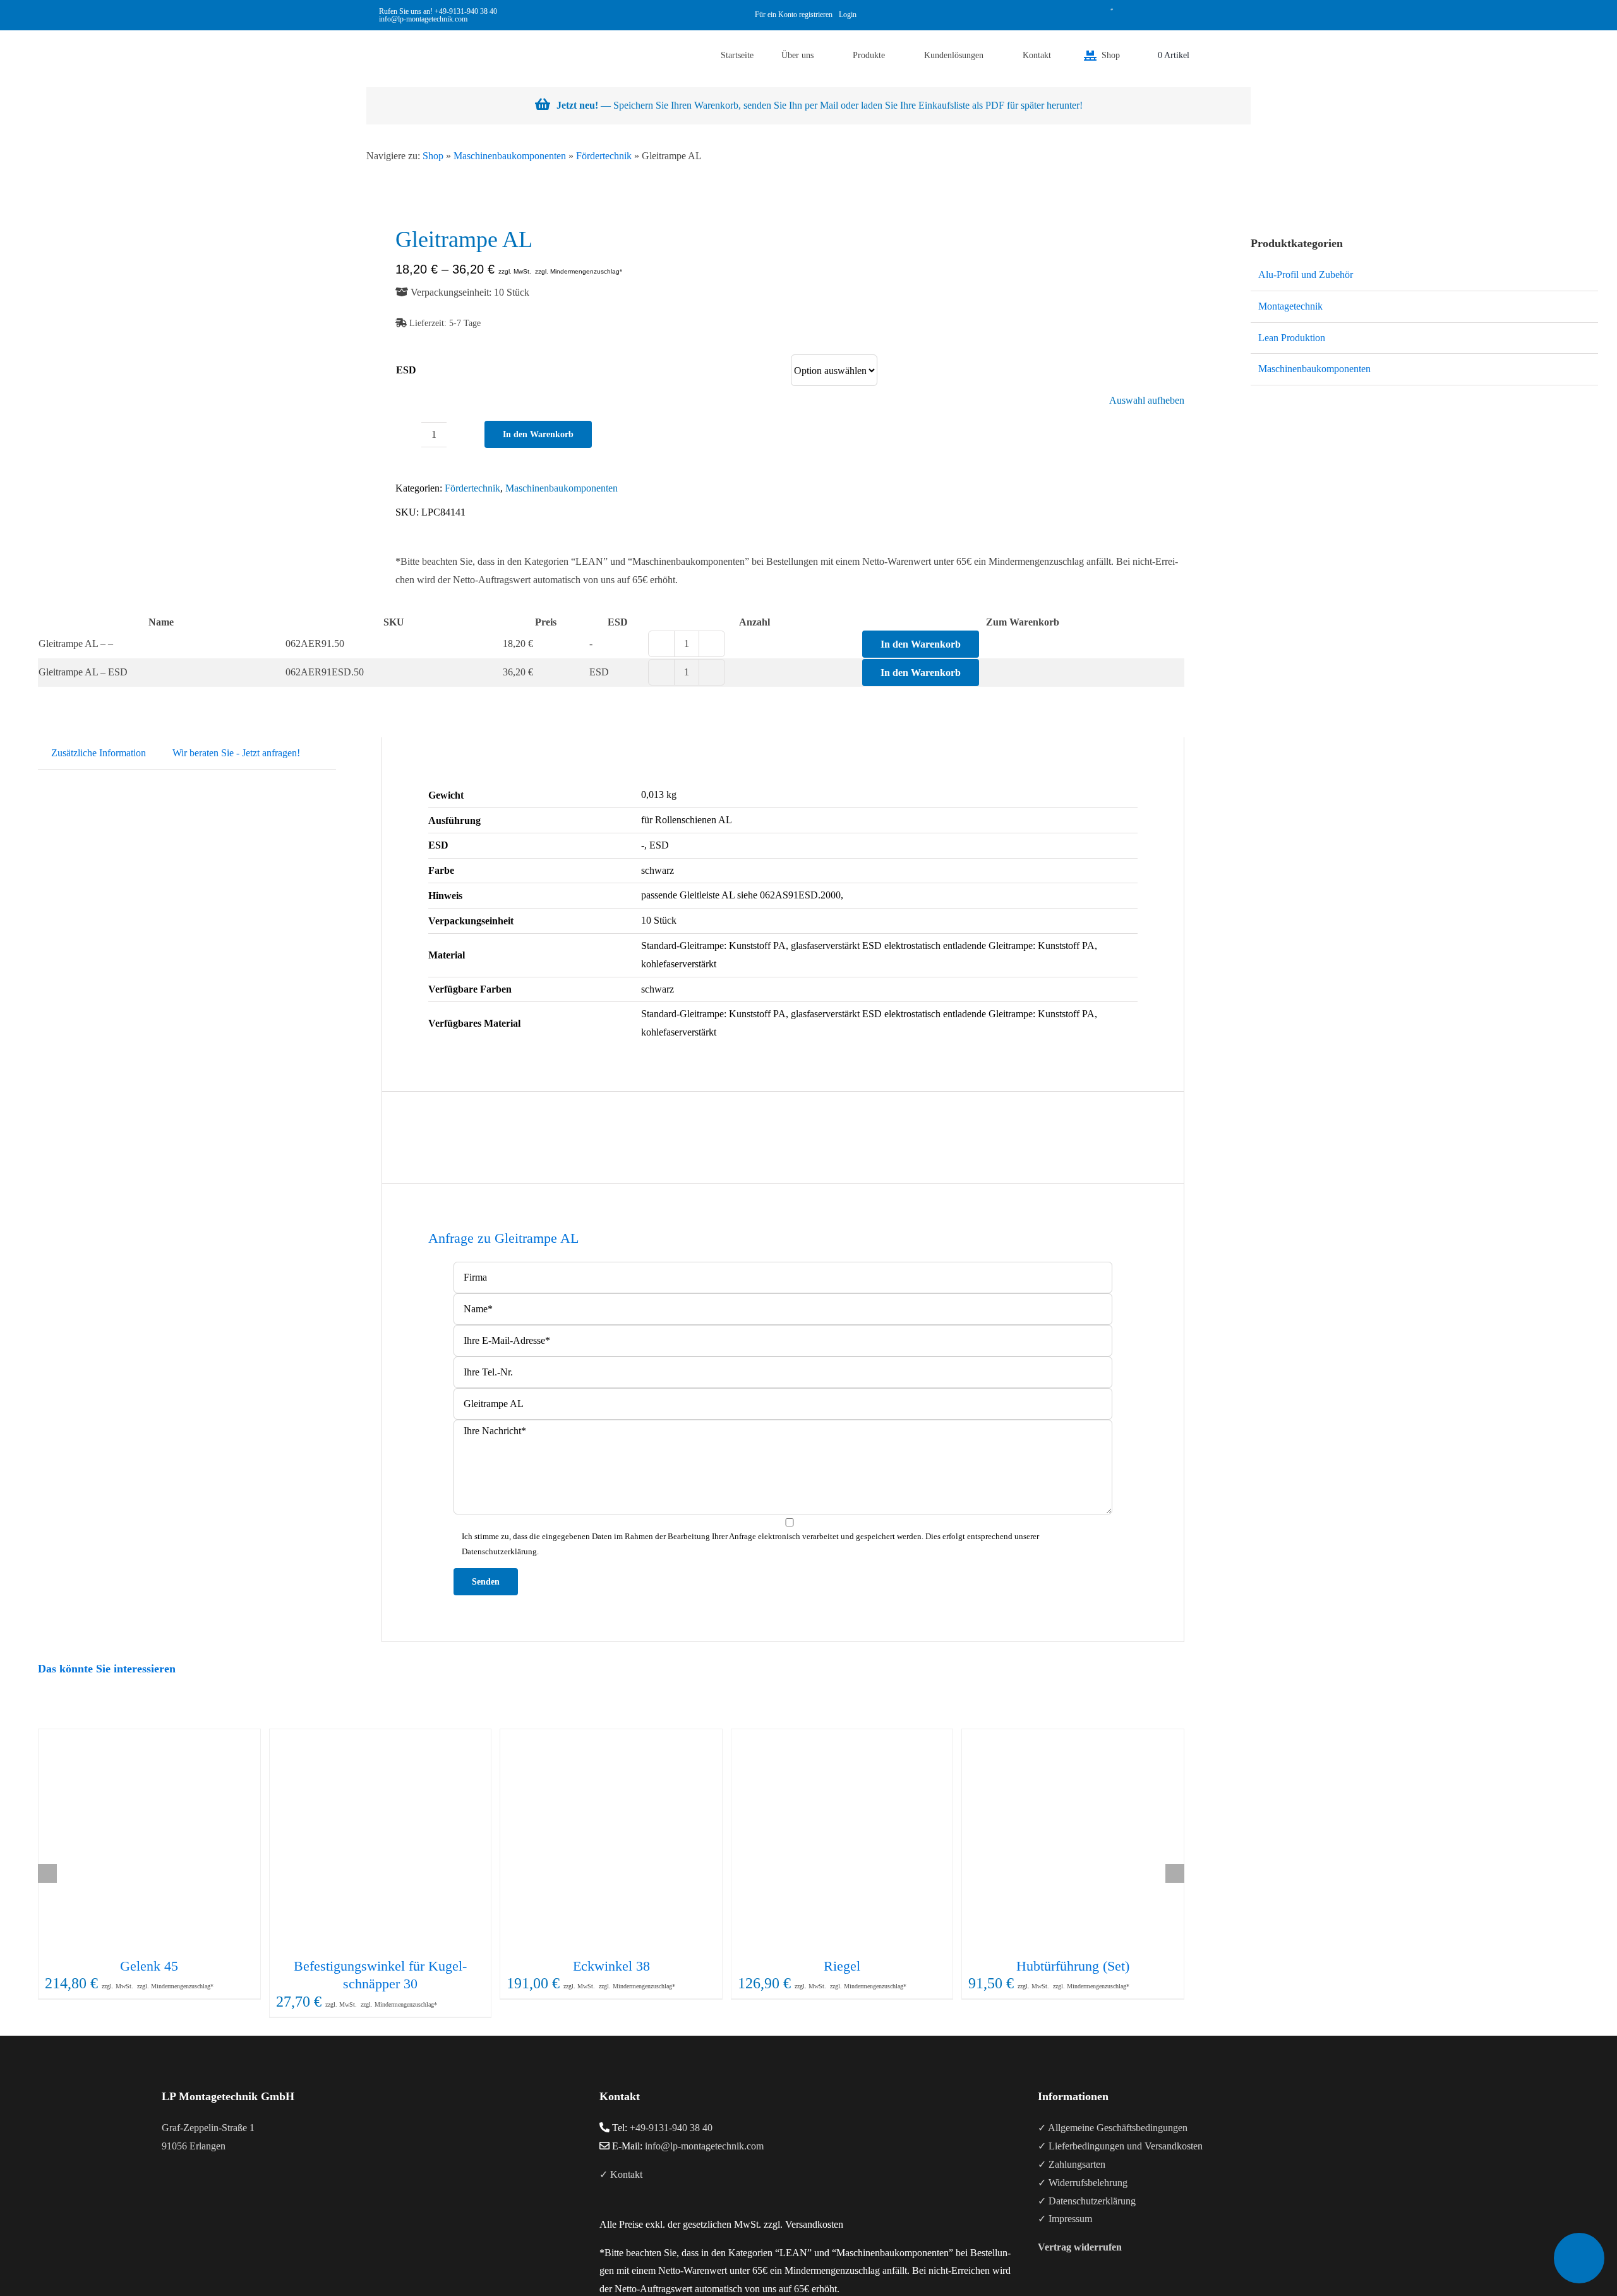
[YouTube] (183, 2196)
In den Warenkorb (538, 434)
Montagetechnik (1290, 306)
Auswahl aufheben (1147, 401)
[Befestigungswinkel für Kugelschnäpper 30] (381, 1840)
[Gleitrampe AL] (90, 248)
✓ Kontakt (621, 2174)
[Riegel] (842, 1840)
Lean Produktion (1292, 338)
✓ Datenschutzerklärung (1087, 2201)
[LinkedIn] (200, 2196)
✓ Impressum (1065, 2219)
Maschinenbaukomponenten (510, 156)
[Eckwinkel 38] (611, 1840)
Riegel (842, 1966)
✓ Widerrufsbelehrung (1083, 2183)
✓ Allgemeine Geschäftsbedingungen (1113, 2128)
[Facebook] (165, 2196)
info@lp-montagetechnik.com (704, 2146)
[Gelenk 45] (149, 1840)
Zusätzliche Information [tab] (99, 753)
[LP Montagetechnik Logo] (392, 35)
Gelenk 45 (149, 1966)
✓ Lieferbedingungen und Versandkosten (1120, 2146)
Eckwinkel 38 (611, 1966)
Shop (433, 156)
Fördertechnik (604, 156)
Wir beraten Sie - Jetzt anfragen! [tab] (236, 753)
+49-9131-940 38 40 (466, 11)
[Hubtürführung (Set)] (1073, 1840)
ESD (406, 370)
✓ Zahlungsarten (1072, 2164)
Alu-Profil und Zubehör (1306, 275)
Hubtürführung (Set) (1073, 1966)
